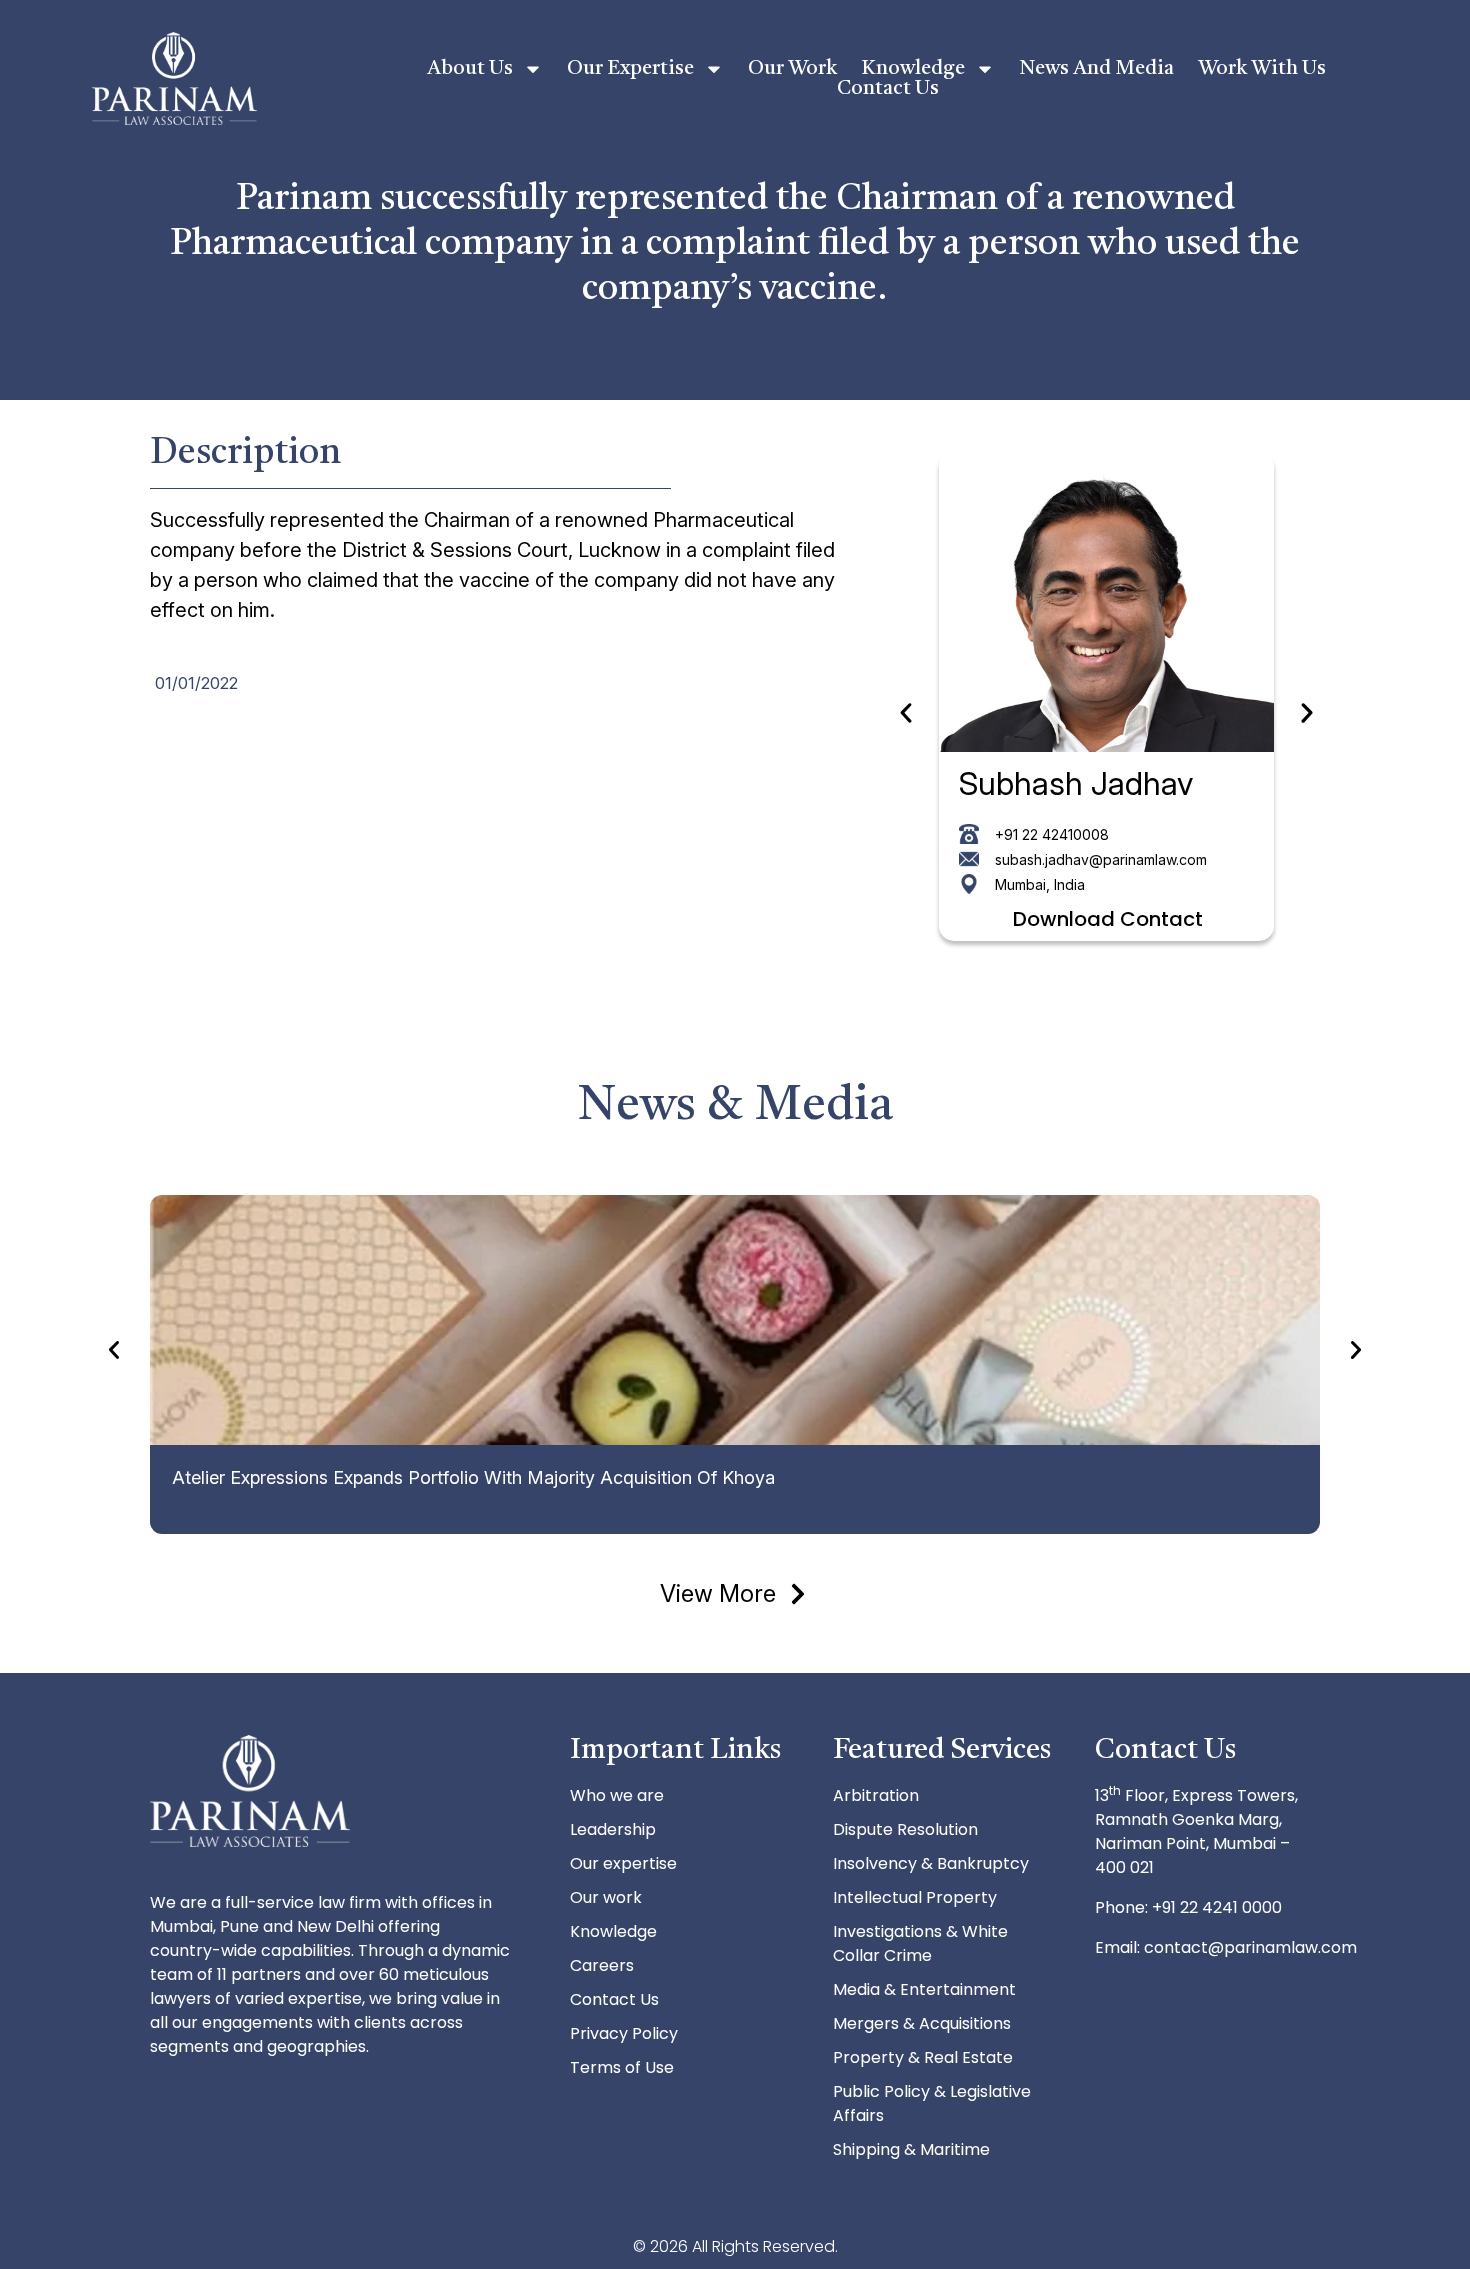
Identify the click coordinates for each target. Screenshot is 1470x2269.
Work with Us (1262, 69)
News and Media (1096, 69)
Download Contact (1108, 919)
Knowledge (913, 69)
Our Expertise (630, 69)
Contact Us (888, 89)
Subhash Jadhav (1076, 783)
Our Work (792, 69)
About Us (470, 69)
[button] (906, 713)
